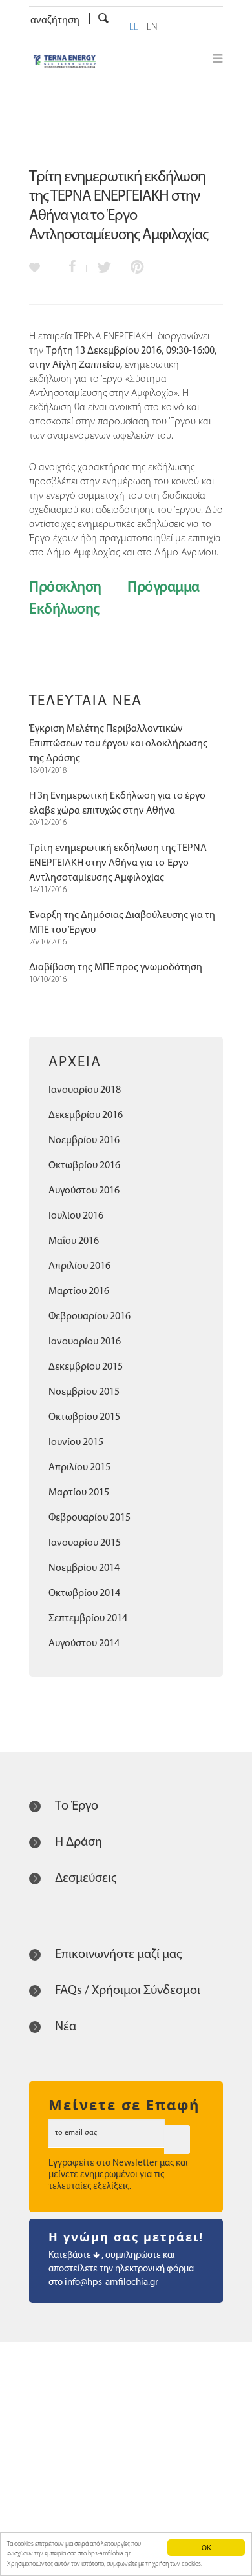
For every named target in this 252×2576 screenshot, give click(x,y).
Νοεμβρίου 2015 (84, 1392)
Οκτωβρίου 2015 (84, 1417)
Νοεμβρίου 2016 (84, 1141)
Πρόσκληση (65, 588)
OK (206, 2547)
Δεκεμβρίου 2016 (86, 1115)
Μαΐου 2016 (74, 1241)
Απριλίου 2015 (79, 1468)
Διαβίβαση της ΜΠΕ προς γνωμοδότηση (116, 968)
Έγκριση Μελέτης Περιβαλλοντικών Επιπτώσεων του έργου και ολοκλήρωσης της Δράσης (118, 744)
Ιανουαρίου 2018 (85, 1090)
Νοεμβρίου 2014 (84, 1568)
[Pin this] (134, 268)
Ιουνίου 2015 (76, 1443)
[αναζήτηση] (103, 19)
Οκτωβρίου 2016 (84, 1166)
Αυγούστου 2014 (84, 1644)
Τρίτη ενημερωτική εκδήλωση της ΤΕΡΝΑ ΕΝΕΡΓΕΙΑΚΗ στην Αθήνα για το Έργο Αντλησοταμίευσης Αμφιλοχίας (118, 863)
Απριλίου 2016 (79, 1266)
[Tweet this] (103, 268)
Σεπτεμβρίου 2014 (88, 1619)
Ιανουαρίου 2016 (85, 1342)
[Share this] (72, 268)
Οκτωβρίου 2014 (84, 1593)
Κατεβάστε (71, 2256)
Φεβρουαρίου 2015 (89, 1518)
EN (152, 27)
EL (134, 27)
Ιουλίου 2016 (76, 1216)
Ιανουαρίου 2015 (85, 1543)
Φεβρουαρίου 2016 (89, 1317)
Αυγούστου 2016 (84, 1191)
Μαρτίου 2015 (79, 1493)
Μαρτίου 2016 (79, 1292)
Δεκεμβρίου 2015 (86, 1367)
